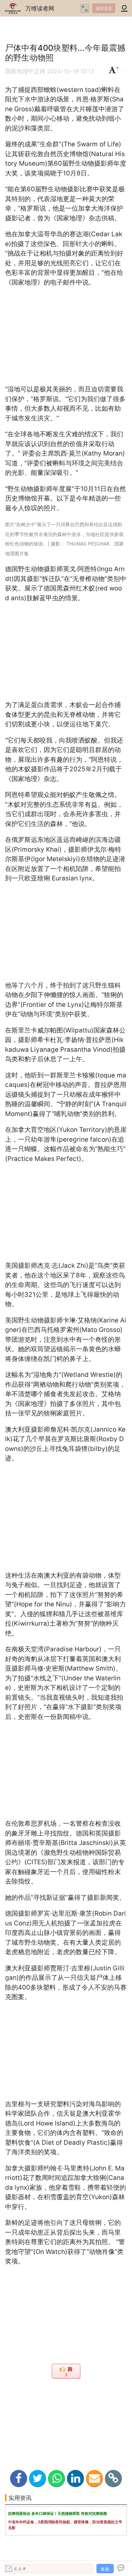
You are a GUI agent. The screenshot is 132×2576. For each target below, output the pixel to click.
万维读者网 (40, 8)
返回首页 (104, 8)
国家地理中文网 (25, 71)
